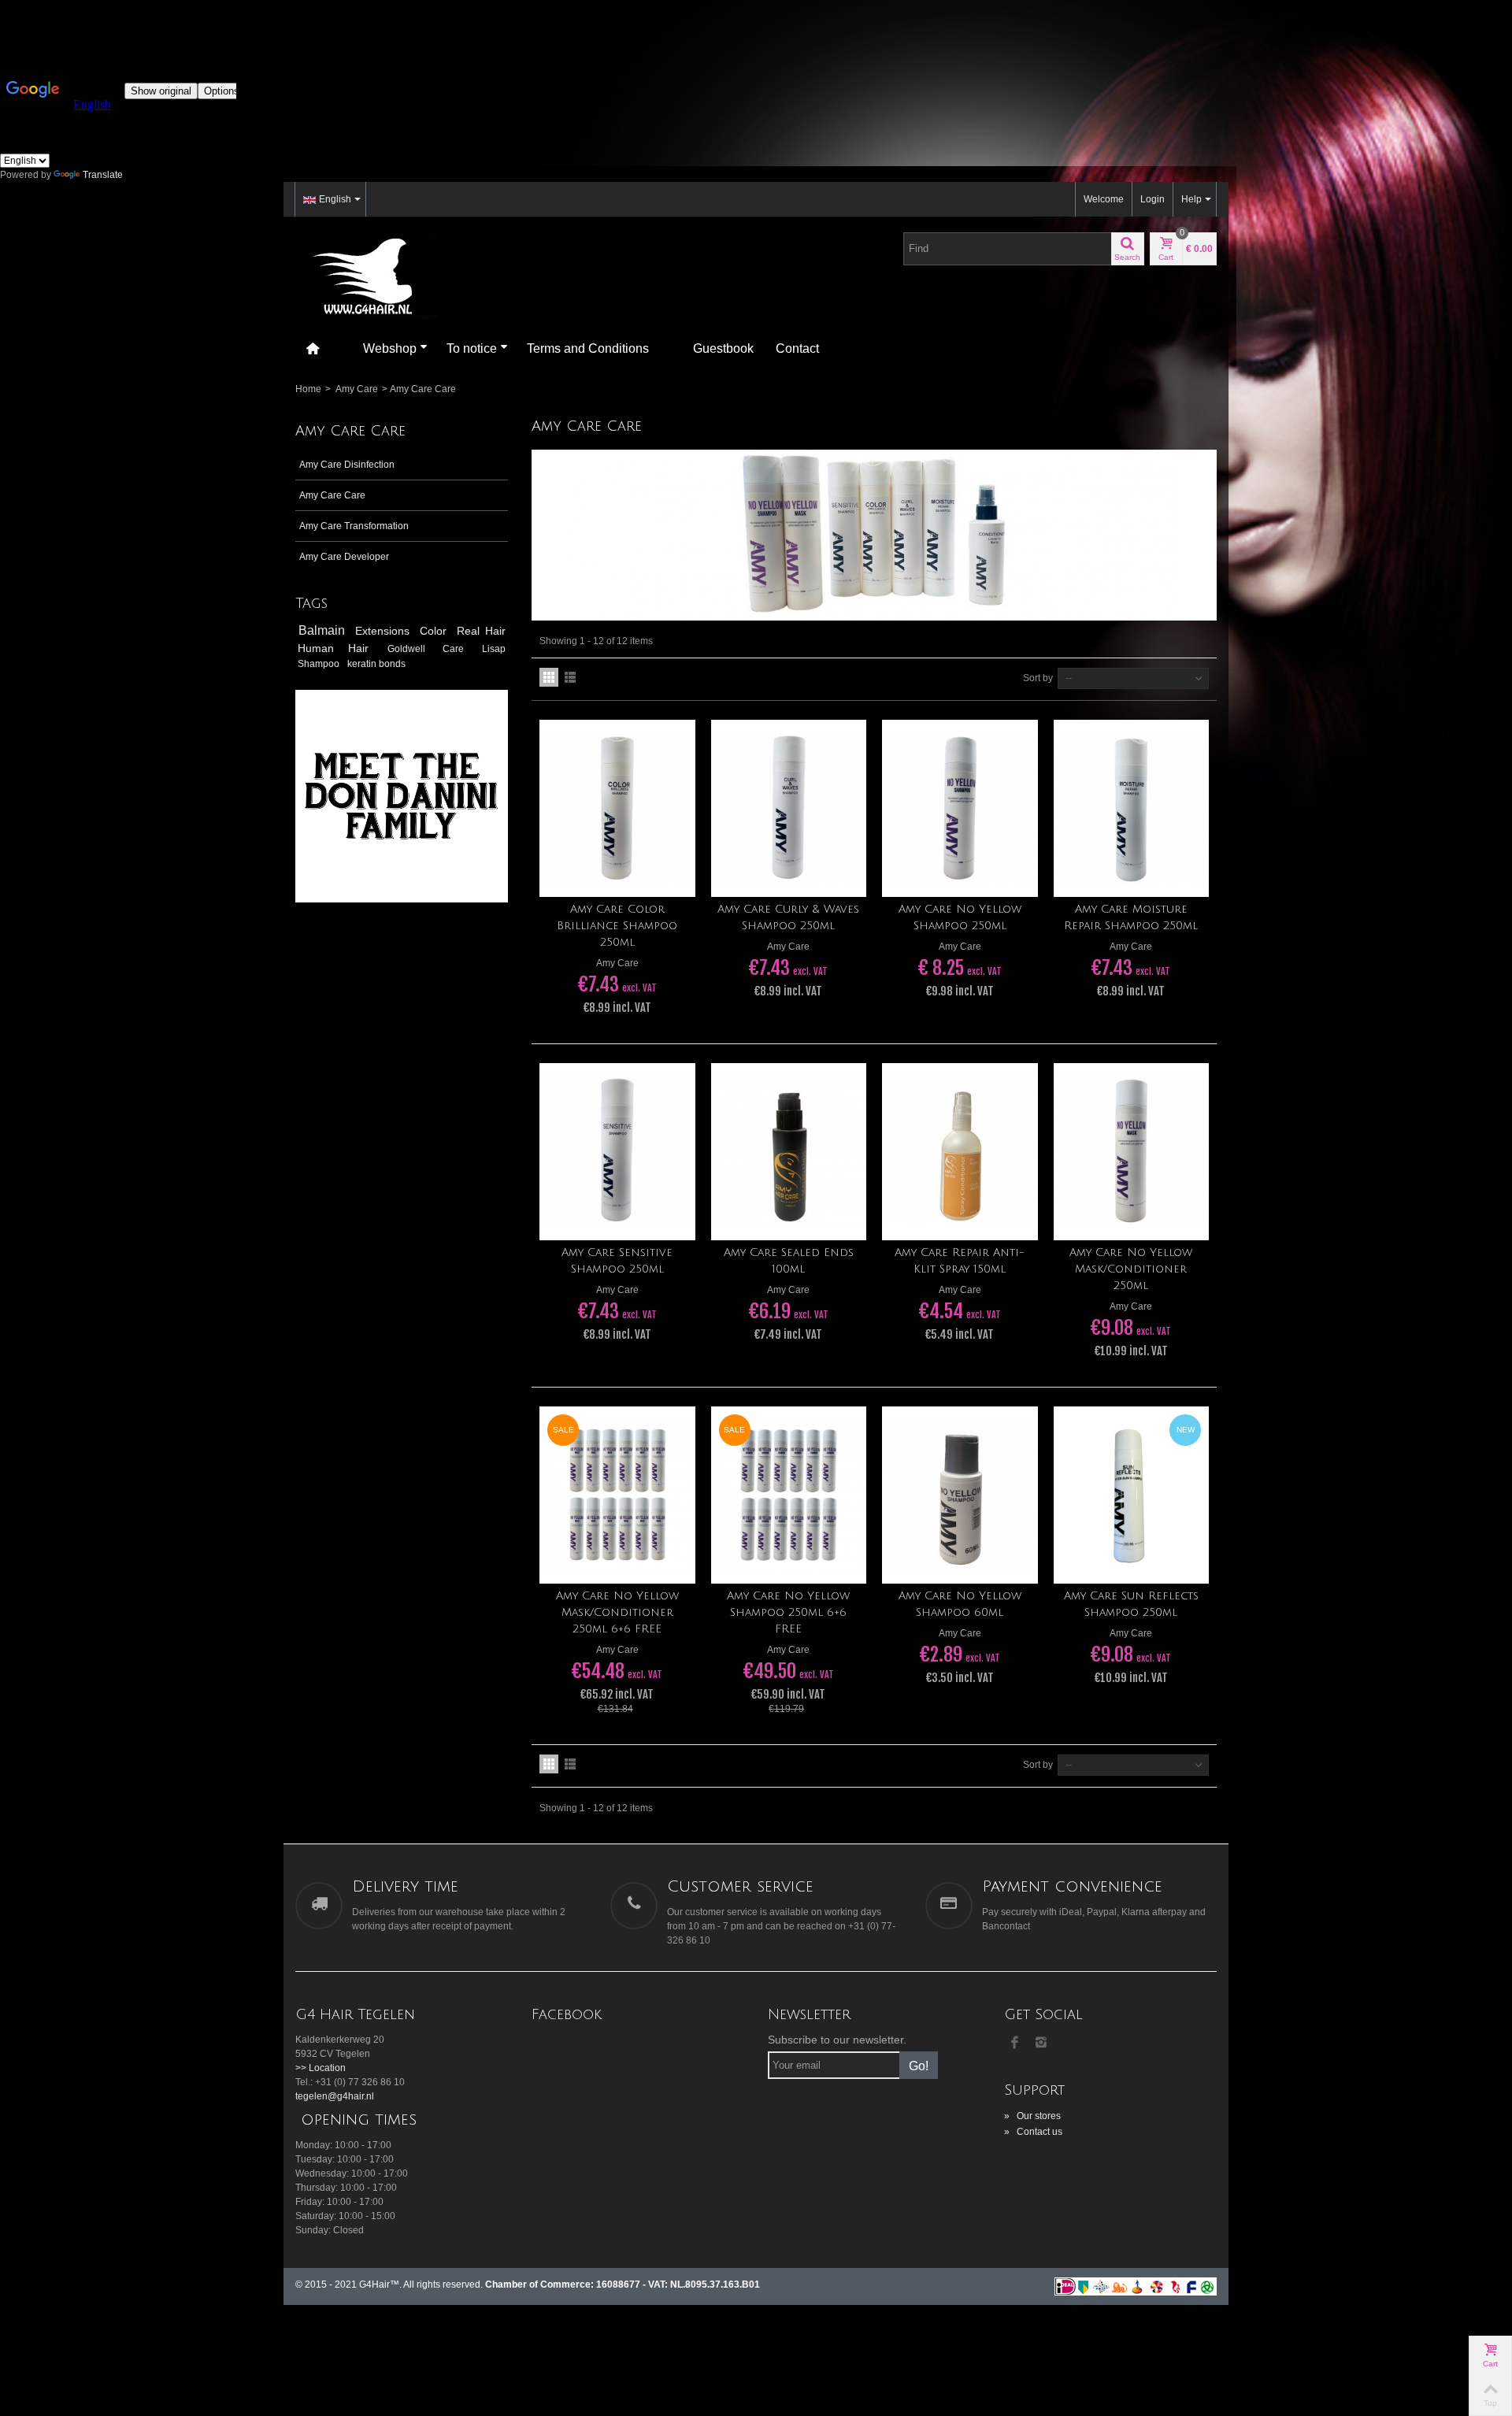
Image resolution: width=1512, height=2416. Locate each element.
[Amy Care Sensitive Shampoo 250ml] (617, 1152)
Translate (103, 175)
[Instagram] (1041, 2043)
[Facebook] (1014, 2043)
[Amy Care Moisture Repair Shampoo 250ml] (1132, 808)
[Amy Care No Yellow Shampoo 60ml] (960, 1495)
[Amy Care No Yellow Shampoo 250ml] (960, 808)
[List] (570, 677)
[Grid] (549, 677)
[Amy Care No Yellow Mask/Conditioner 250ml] (1132, 1152)
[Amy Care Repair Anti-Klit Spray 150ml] (960, 1152)
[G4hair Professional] (366, 275)
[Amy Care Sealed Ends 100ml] (789, 1152)
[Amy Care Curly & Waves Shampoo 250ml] (789, 808)
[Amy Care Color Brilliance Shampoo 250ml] (617, 808)
